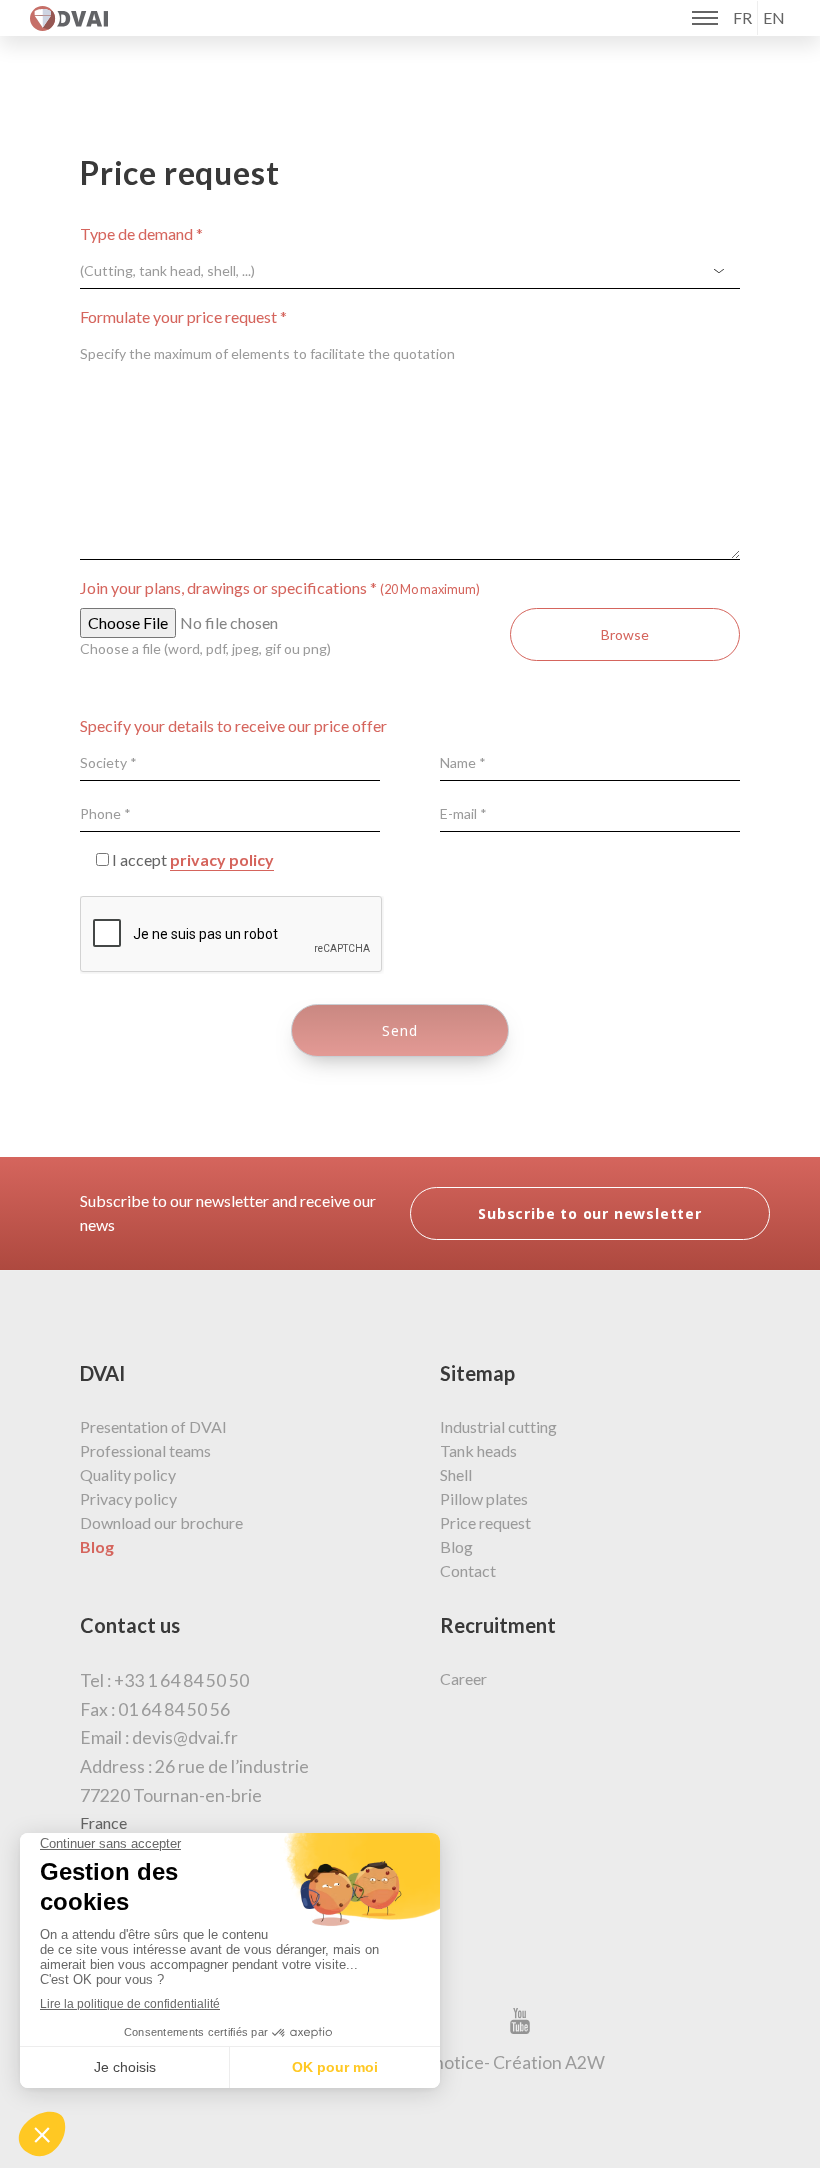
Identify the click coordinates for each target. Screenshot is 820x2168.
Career (463, 1678)
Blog (456, 1546)
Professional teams (145, 1450)
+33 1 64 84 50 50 (181, 1680)
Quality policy (128, 1474)
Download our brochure (161, 1522)
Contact (468, 1570)
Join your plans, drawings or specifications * (280, 587)
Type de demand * (141, 233)
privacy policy (222, 859)
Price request (485, 1522)
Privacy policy (128, 1498)
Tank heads (478, 1450)
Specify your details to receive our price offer (233, 725)
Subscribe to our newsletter (590, 1213)
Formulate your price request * (183, 316)
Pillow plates (484, 1498)
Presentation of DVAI (153, 1426)
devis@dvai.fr (185, 1737)
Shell (456, 1474)
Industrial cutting (498, 1426)
